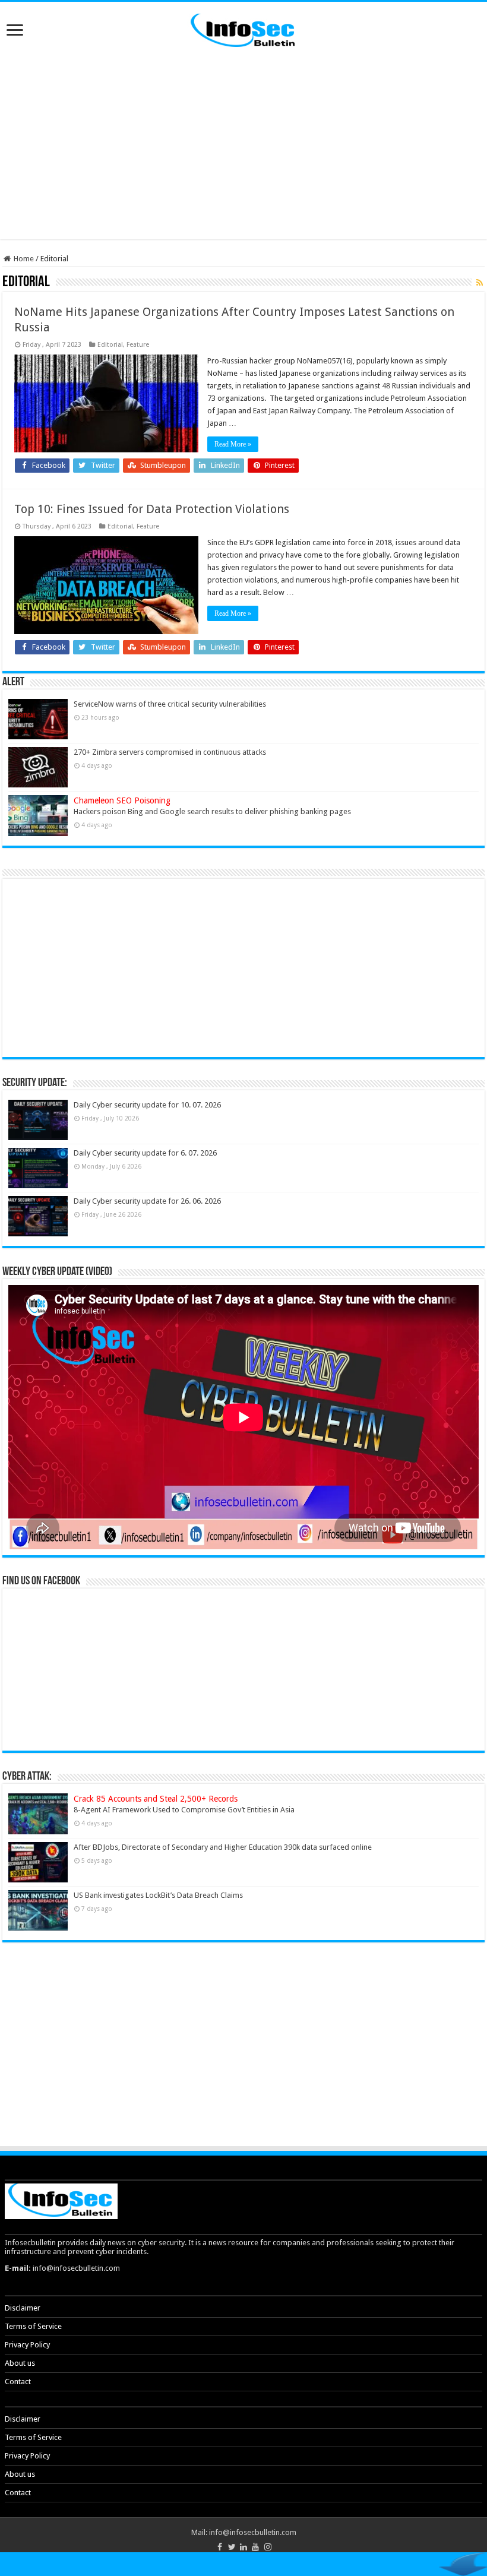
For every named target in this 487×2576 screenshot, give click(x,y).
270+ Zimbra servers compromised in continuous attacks (170, 752)
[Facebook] (219, 2547)
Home (23, 259)
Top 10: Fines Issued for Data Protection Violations (152, 509)
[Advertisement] (243, 144)
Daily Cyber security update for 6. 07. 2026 (145, 1153)
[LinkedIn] (243, 2547)
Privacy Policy (27, 2345)
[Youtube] (255, 2547)
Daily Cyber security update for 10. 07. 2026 (147, 1105)
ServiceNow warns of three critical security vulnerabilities (170, 704)
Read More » (233, 444)
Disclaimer (23, 2308)
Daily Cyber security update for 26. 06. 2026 (147, 1201)
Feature (138, 345)
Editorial (110, 345)
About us (20, 2363)
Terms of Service (33, 2326)
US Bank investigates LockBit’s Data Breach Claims (158, 1895)
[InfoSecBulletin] (243, 29)
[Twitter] (232, 2547)
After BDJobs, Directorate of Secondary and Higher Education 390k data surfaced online (223, 1847)
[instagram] (267, 2547)
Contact (18, 2382)
